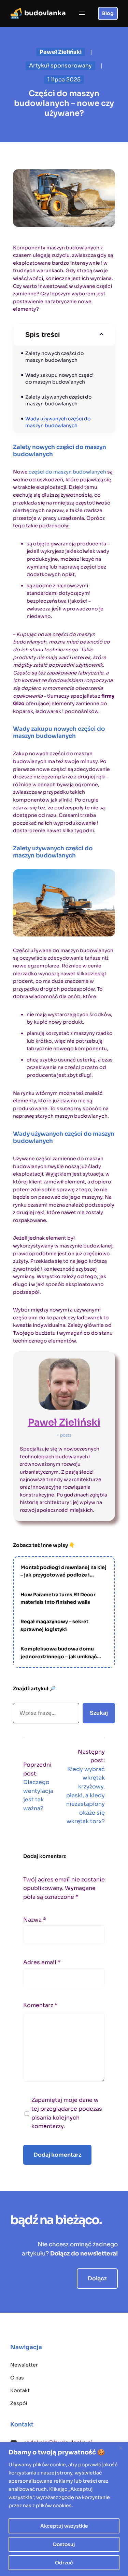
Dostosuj (64, 2544)
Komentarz (40, 2005)
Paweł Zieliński (64, 1422)
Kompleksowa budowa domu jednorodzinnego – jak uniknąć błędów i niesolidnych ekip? (59, 1653)
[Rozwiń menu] (82, 13)
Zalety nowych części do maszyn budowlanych (55, 357)
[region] (64, 2509)
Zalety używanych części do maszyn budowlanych (59, 400)
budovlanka (45, 13)
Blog (108, 13)
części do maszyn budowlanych (67, 472)
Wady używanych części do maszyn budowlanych (58, 422)
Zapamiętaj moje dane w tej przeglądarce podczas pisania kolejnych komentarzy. (67, 2113)
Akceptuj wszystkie (64, 2526)
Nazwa (35, 1920)
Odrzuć (64, 2563)
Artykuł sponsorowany (60, 66)
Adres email (42, 1962)
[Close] (121, 2448)
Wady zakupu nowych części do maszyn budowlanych (60, 378)
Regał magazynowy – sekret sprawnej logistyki (54, 1625)
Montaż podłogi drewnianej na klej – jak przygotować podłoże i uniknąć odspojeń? (63, 1572)
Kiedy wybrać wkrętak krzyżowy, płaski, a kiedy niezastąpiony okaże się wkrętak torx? (86, 1795)
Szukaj (99, 1713)
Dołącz (97, 2278)
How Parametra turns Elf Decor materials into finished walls (58, 1598)
